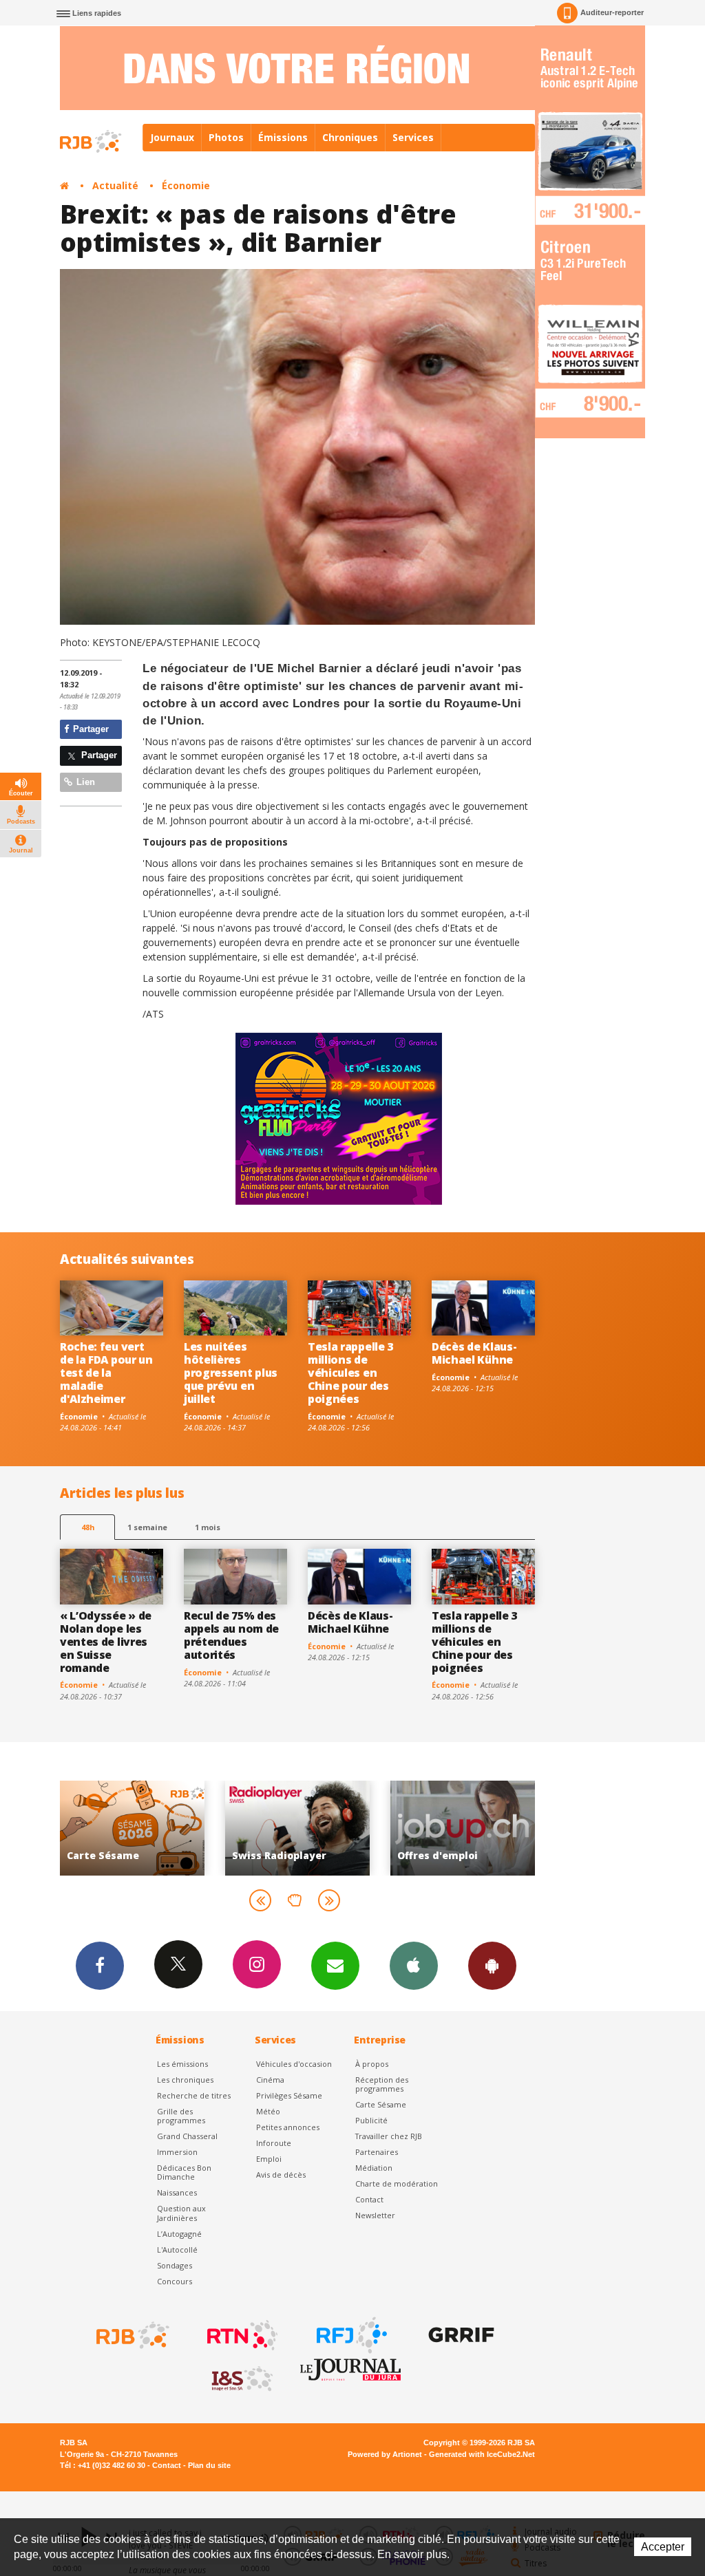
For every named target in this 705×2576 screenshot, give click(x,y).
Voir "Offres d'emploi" (297, 1828)
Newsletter (375, 2215)
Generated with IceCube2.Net (482, 2454)
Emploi (269, 2159)
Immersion (177, 2152)
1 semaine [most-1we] (147, 1527)
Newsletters (335, 1966)
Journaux (172, 137)
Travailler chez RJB (389, 2136)
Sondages (175, 2265)
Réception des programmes (382, 2084)
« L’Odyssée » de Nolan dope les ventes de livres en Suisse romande (106, 1642)
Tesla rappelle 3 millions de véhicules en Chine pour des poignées (350, 1373)
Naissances (177, 2192)
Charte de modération (397, 2183)
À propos (372, 2064)
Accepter (663, 2547)
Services (413, 137)
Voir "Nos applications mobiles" (463, 1828)
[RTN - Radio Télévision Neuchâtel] (241, 2335)
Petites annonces (288, 2127)
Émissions (283, 137)
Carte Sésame (381, 2104)
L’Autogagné (179, 2234)
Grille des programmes (181, 2116)
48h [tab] (88, 1527)
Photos (226, 137)
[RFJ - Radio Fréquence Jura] (350, 2335)
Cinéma (270, 2080)
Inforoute (274, 2143)
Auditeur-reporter (612, 12)
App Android (492, 1966)
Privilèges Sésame (289, 2095)
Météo (268, 2111)
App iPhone (414, 1966)
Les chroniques (185, 2080)
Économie (186, 185)
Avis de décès (281, 2175)
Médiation (374, 2168)
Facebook (100, 1966)
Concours (175, 2281)
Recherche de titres (194, 2095)
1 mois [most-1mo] (208, 1527)
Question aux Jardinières (181, 2213)
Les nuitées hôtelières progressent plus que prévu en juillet (231, 1373)
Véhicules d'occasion (294, 2064)
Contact (369, 2199)
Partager (90, 729)
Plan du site (209, 2465)
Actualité (115, 185)
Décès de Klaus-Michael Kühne (474, 1353)
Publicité (371, 2120)
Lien (84, 782)
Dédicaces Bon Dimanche (184, 2172)
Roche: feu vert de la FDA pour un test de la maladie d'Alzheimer (106, 1373)
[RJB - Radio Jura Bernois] (131, 2335)
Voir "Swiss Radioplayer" (132, 1828)
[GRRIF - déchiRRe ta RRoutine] (460, 2335)
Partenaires (377, 2152)
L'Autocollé (177, 2250)
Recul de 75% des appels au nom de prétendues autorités (231, 1635)
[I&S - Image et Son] (241, 2379)
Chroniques (350, 137)
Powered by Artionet (385, 2454)
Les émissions (182, 2064)
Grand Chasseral (187, 2136)
